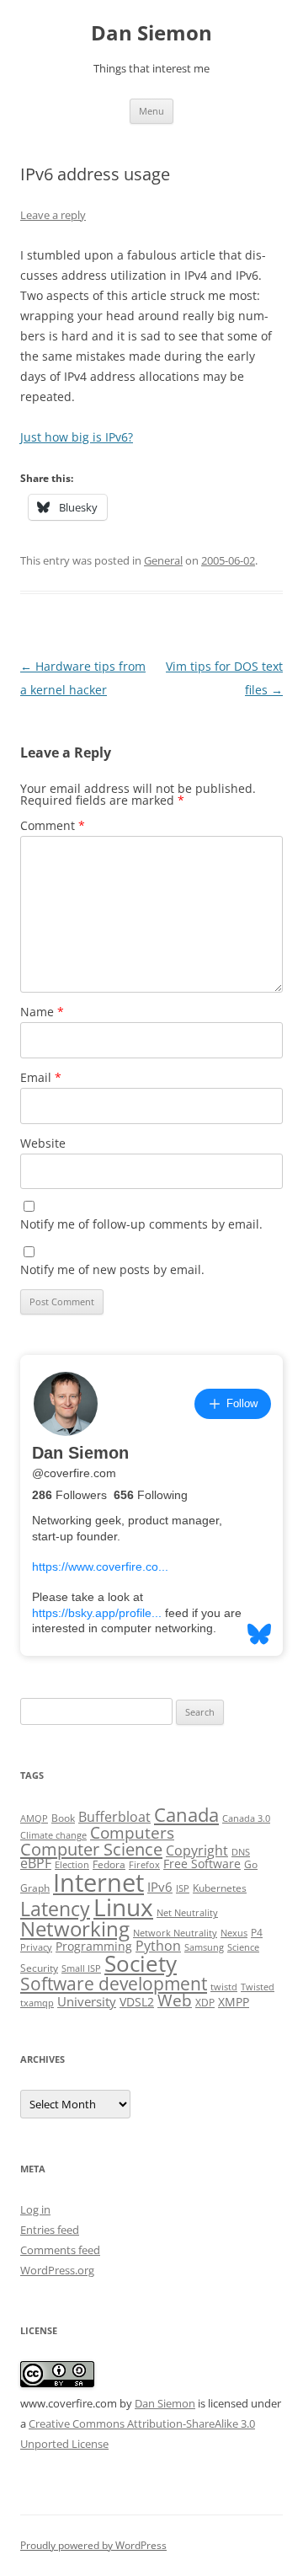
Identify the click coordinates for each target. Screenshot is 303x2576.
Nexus (234, 1933)
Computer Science (91, 1849)
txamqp (37, 2003)
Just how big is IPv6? (77, 437)
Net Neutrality (187, 1913)
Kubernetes (220, 1888)
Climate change (53, 1835)
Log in (35, 2209)
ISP (183, 1888)
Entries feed (50, 2230)
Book (63, 1818)
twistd (224, 1987)
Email (41, 1077)
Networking (75, 1929)
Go (251, 1864)
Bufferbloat (114, 1817)
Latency (55, 1909)
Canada (186, 1815)
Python (158, 1946)
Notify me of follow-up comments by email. (141, 1224)
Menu (151, 111)
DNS (241, 1852)
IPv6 (160, 1887)
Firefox (144, 1865)
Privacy (36, 1947)
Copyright (197, 1850)
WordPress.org (57, 2270)
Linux (123, 1907)
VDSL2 (137, 2002)
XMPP (234, 2002)
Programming (94, 1947)
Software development (114, 1984)
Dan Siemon (151, 33)
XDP (205, 2003)
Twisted (258, 1987)
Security (39, 1968)
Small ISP (81, 1968)
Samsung (204, 1947)
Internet (98, 1882)
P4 (257, 1933)
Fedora (109, 1864)
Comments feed (60, 2250)
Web (175, 2000)
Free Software (202, 1864)
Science (243, 1947)
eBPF (36, 1863)
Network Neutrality (175, 1933)
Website (43, 1143)
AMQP (34, 1818)
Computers (132, 1832)
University (87, 2001)
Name (42, 1012)
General (163, 560)
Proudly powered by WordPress (93, 2545)
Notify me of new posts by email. (112, 1269)
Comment (53, 825)
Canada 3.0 (246, 1818)
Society (141, 1963)
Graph (35, 1888)
